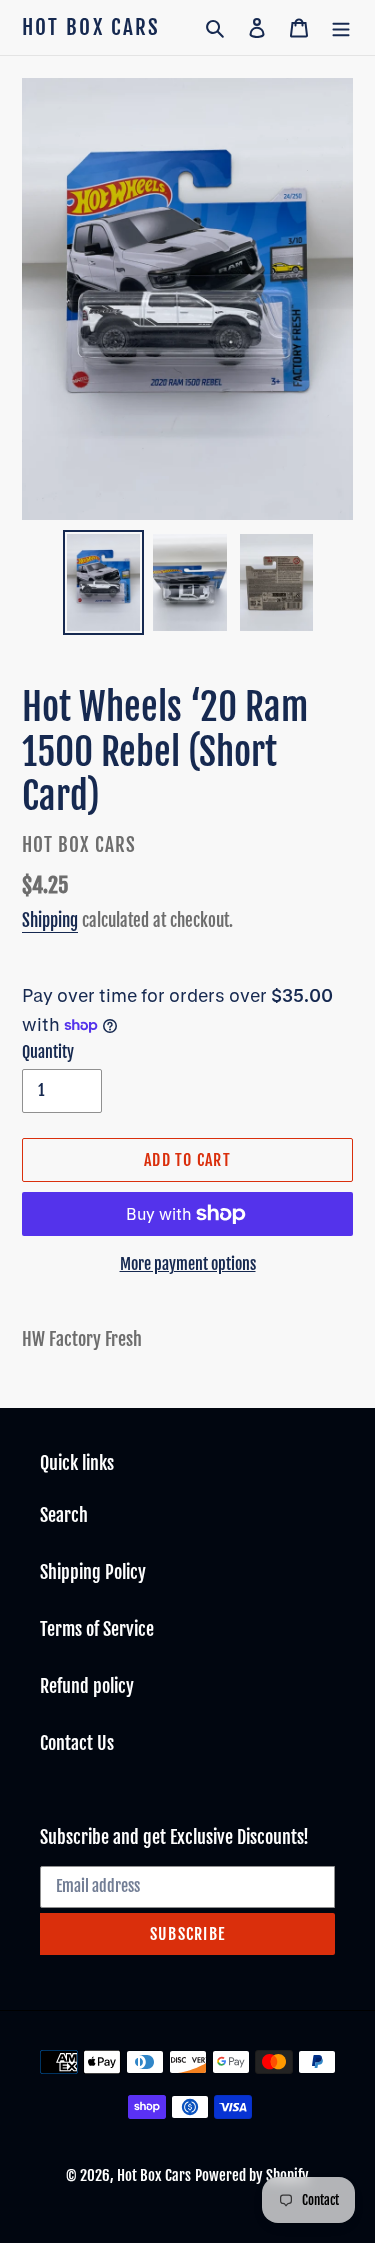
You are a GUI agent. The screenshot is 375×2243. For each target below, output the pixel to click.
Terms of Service (97, 1629)
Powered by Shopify (252, 2175)
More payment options (188, 1264)
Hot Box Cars (91, 27)
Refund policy (87, 1686)
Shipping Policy (93, 1572)
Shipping (50, 920)
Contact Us (77, 1743)
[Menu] (341, 27)
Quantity (48, 1052)
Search (64, 1515)
